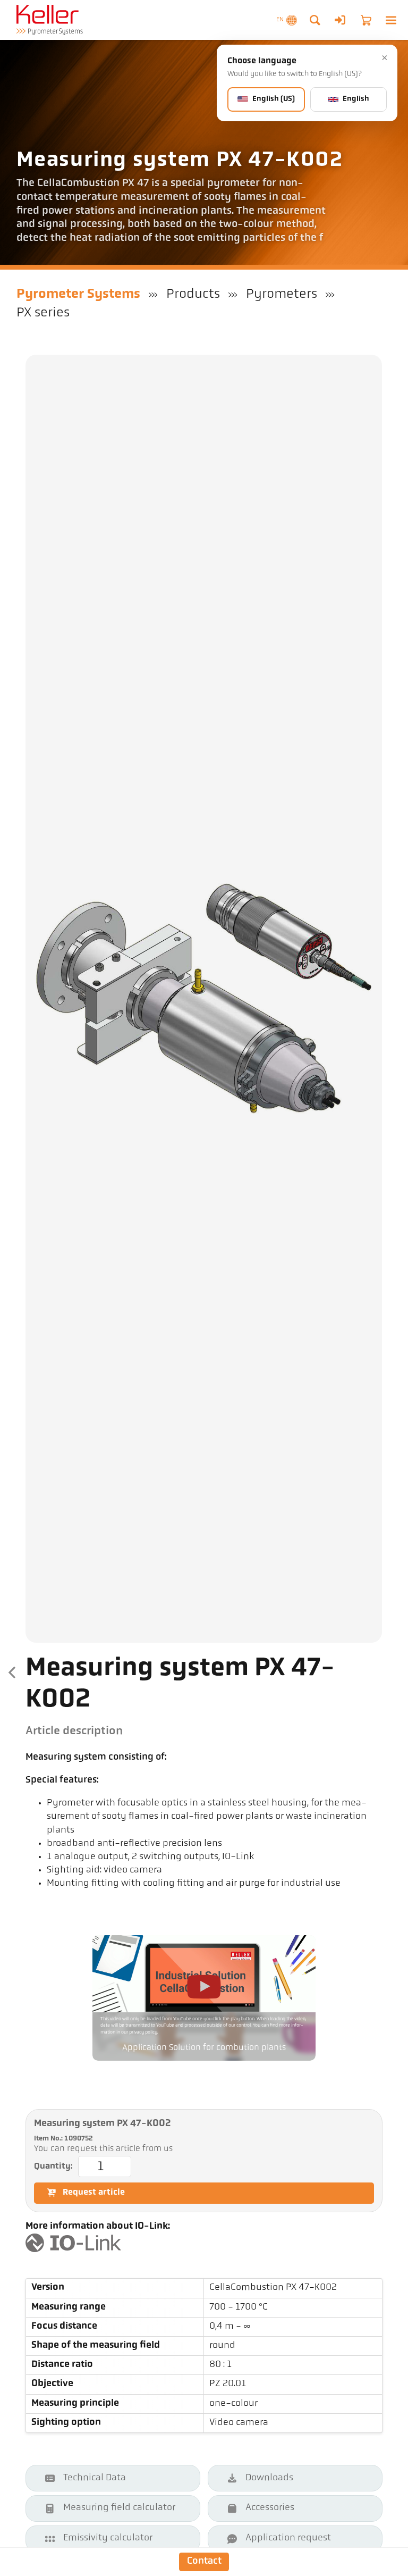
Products (193, 294)
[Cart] (366, 20)
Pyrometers (282, 294)
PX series (43, 313)
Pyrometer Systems (78, 294)
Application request (288, 2538)
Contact (204, 2561)
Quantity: (53, 2167)
